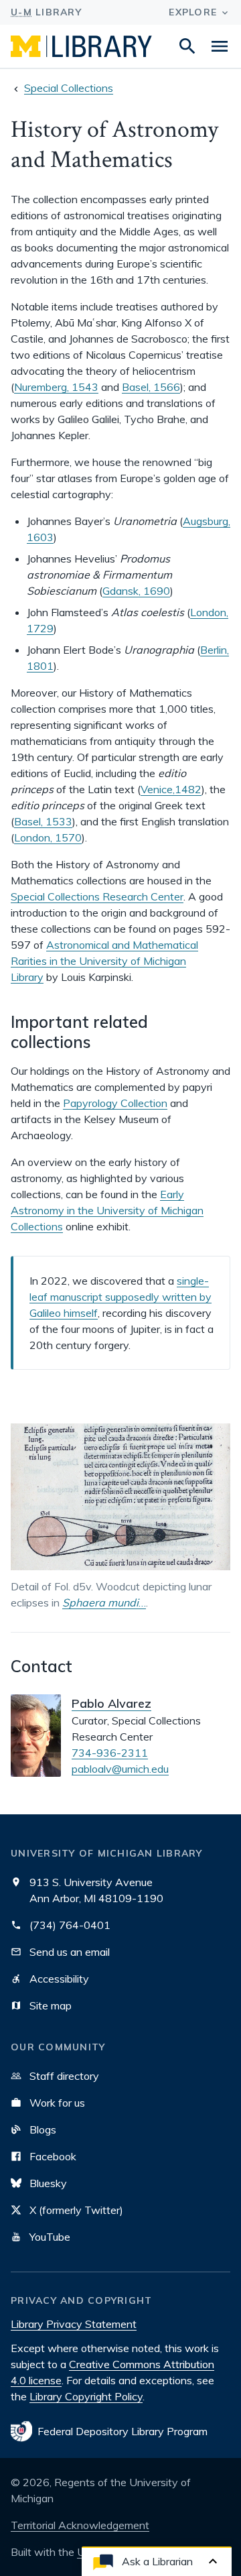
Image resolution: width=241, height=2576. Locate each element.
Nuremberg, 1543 (56, 387)
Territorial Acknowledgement (80, 2525)
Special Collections (69, 88)
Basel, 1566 (151, 387)
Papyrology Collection (115, 1103)
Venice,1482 (171, 789)
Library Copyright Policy (86, 2396)
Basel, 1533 (43, 821)
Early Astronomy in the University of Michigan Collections (107, 1210)
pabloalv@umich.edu (120, 1769)
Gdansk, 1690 (136, 591)
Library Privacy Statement (74, 2324)
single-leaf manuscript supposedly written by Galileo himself (120, 1297)
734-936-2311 (110, 1753)
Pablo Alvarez (111, 1703)
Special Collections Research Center (97, 896)
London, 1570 (48, 837)
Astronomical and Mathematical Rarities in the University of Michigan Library (104, 961)
